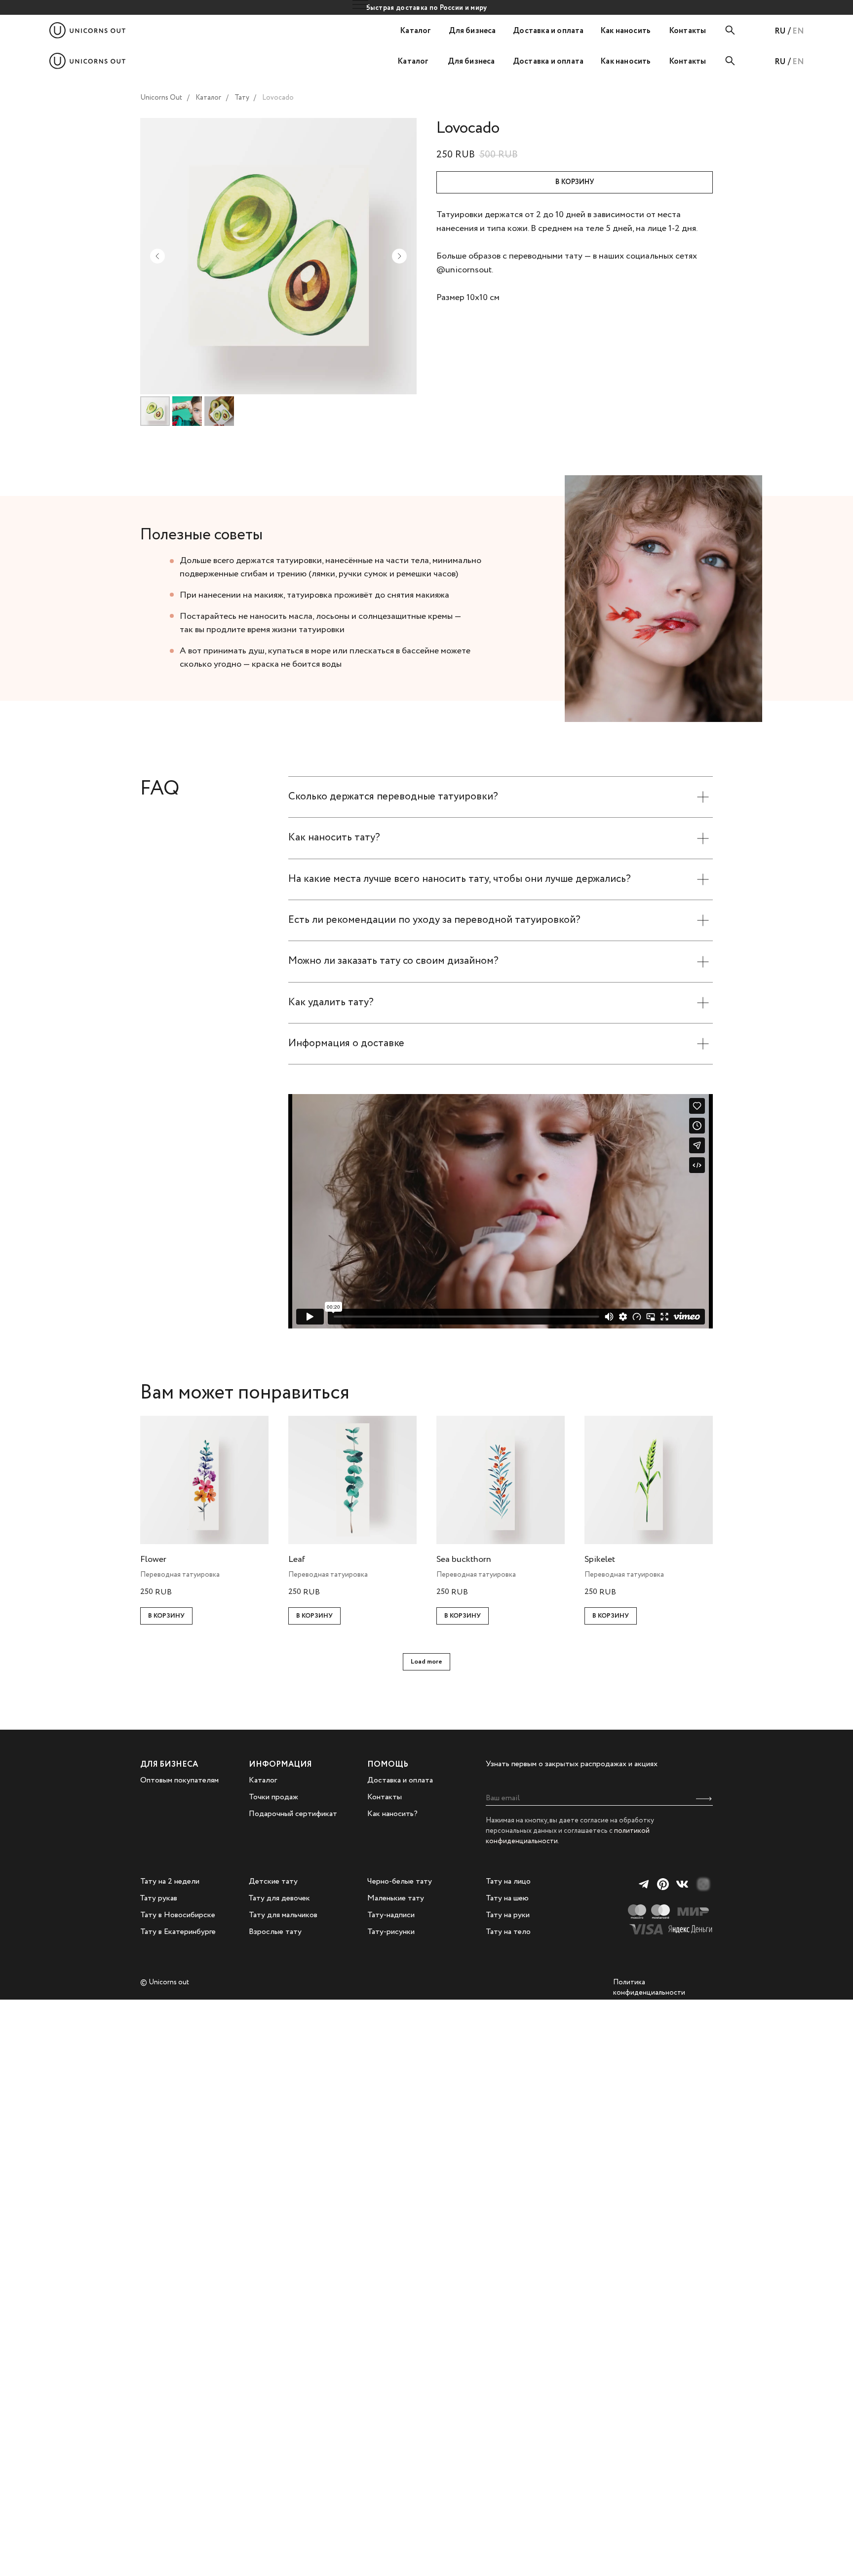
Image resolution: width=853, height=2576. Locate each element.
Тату (242, 98)
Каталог (208, 98)
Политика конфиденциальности (649, 1988)
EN (798, 31)
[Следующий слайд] (399, 256)
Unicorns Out (161, 98)
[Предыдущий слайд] (157, 256)
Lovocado (278, 98)
